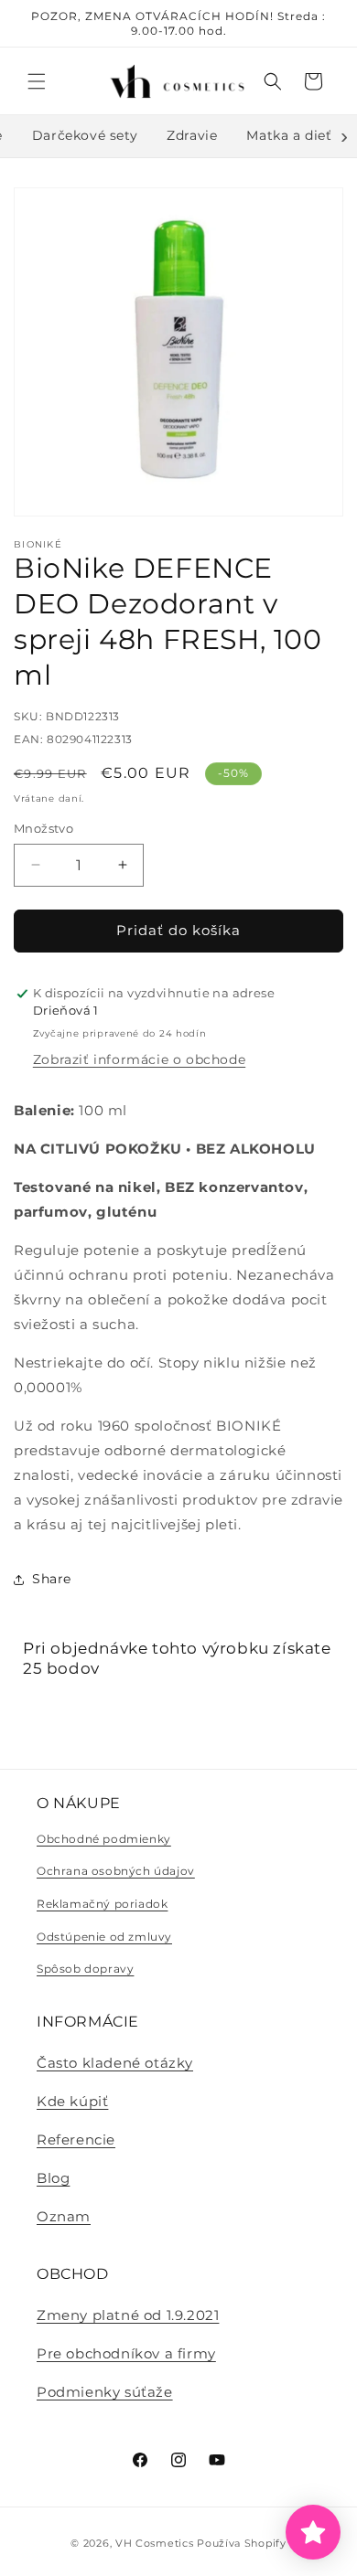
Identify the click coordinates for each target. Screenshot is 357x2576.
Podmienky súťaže (105, 2392)
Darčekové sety (85, 135)
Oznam (64, 2216)
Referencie (76, 2140)
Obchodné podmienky (104, 1839)
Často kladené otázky (115, 2063)
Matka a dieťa (293, 135)
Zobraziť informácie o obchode (139, 1059)
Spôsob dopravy (85, 1969)
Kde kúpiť (72, 2101)
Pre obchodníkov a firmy (126, 2353)
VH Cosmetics (154, 2543)
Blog (53, 2178)
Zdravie (192, 135)
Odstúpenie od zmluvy (104, 1937)
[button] (37, 81)
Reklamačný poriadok (102, 1904)
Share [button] (52, 1579)
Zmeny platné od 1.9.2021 (128, 2315)
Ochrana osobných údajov (116, 1871)
